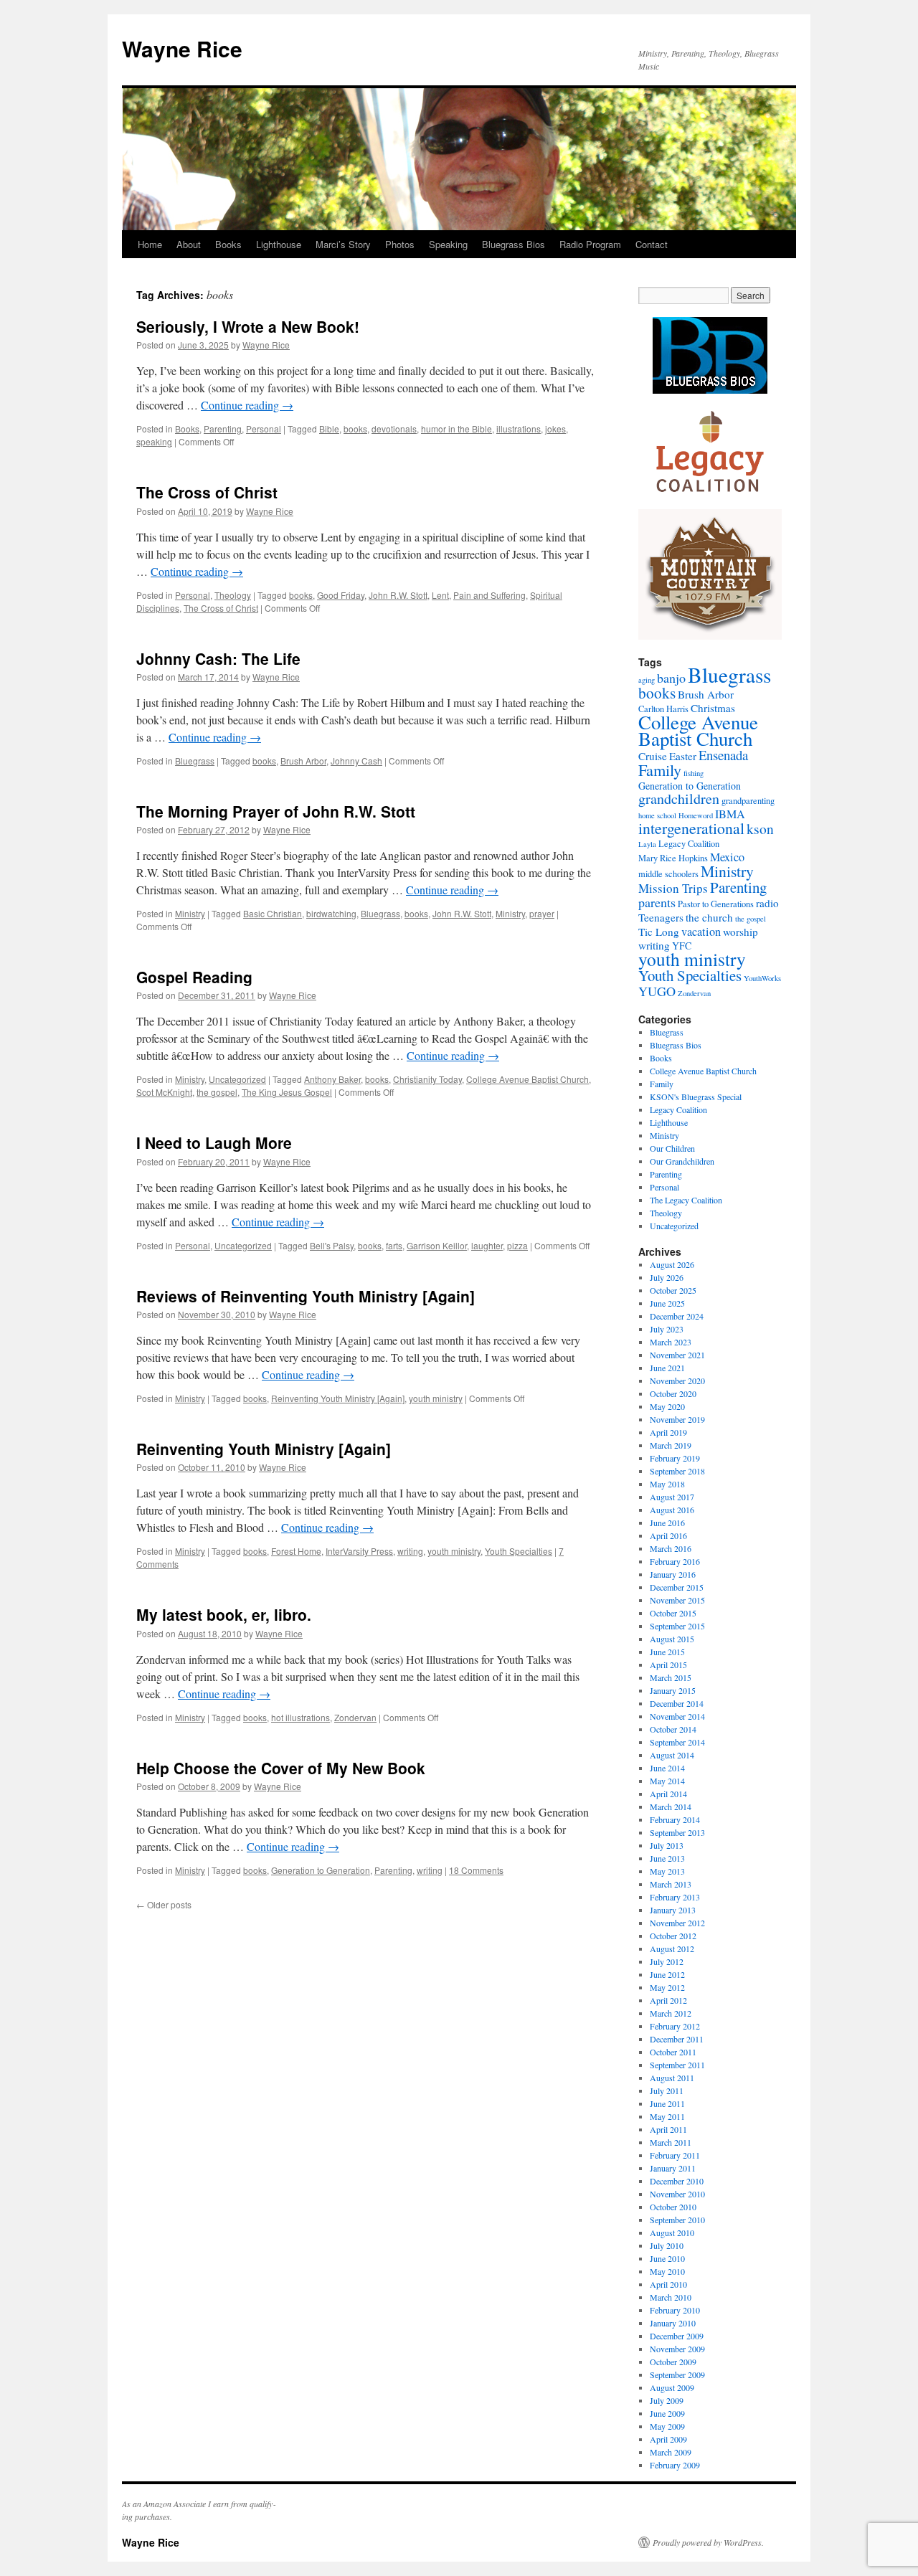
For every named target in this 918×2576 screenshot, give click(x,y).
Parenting (223, 428)
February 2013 (675, 1897)
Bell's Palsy (332, 1245)
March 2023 (671, 1342)
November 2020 (677, 1381)
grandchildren (679, 799)
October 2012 (673, 1936)
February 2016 (675, 1561)
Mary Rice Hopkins (673, 858)
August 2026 (672, 1264)
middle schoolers (668, 874)
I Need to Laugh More (214, 1142)
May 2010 (667, 2271)
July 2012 (667, 1961)
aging (647, 680)
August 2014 (672, 1755)
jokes (555, 428)
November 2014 (677, 1716)
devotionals (394, 428)
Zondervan (355, 1717)
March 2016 (671, 1548)
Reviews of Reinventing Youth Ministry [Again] (306, 1296)
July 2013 (667, 1845)
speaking (154, 441)
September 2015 (677, 1626)
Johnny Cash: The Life (218, 658)
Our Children (672, 1148)
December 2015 (677, 1587)
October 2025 (673, 1290)
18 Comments (476, 1870)
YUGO (657, 991)
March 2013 (671, 1884)
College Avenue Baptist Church (527, 1079)
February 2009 (675, 2465)
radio (767, 903)
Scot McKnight (164, 1092)
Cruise (653, 756)
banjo (671, 678)
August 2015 (672, 1639)
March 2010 (671, 2297)
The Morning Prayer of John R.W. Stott (276, 811)
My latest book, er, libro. (224, 1614)
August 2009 (672, 2387)
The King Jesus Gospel (287, 1092)
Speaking (448, 244)
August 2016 (672, 1510)
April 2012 (668, 2000)
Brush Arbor (303, 761)
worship (740, 932)
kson (760, 828)
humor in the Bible (456, 428)
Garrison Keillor (437, 1245)
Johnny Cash (356, 761)
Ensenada (723, 755)
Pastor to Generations (716, 904)
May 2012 (667, 1987)
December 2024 (677, 1316)
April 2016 (668, 1535)
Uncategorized (237, 1079)
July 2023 (667, 1329)
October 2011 (673, 2052)
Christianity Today (427, 1079)
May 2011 (667, 2116)
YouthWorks (762, 978)
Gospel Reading (194, 977)
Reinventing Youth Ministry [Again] (338, 1398)
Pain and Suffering (489, 595)
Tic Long (659, 932)
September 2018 (677, 1471)
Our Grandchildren (682, 1161)
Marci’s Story (343, 244)
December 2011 (677, 2039)
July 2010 (667, 2245)
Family (660, 770)
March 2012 (671, 2013)
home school (657, 815)
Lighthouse (279, 244)
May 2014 (667, 1781)
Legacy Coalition (689, 844)
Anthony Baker (332, 1079)
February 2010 (675, 2310)
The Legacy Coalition (686, 1200)
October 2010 (673, 2207)
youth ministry (436, 1398)
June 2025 (667, 1303)
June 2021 (667, 1368)
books (355, 428)
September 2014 (677, 1742)
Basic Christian (273, 913)
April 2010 (668, 2284)
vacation (701, 932)
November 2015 (677, 1600)
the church (709, 917)
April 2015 (668, 1665)
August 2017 (672, 1497)
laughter (487, 1245)
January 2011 (673, 2168)
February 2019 (675, 1458)
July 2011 (667, 2090)
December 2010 (677, 2181)
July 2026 (667, 1277)
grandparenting (748, 801)
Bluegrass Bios (514, 244)
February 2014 (675, 1819)
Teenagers (661, 917)
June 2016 (667, 1523)
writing (410, 1551)
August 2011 (672, 2078)
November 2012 (677, 1923)
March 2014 (671, 1806)
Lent (440, 595)
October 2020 (673, 1393)
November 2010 (677, 2194)
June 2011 (667, 2103)
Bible (329, 428)
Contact (652, 244)
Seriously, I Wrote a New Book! (248, 326)
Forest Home (296, 1551)
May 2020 (667, 1406)
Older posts (164, 1904)
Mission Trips (673, 888)
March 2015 (671, 1677)
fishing (694, 773)
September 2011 (677, 2065)
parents (657, 902)
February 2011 (675, 2155)
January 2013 (673, 1910)
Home (150, 244)
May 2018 (667, 1484)
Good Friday (341, 595)
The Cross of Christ (207, 492)
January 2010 (673, 2323)
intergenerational (691, 828)
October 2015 (673, 1613)
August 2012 (672, 1948)
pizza (517, 1245)
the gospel (217, 1092)
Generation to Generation (321, 1870)
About (189, 244)
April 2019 (668, 1432)
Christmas (713, 708)
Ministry (190, 913)
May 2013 (667, 1871)
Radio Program (590, 244)
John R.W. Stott (398, 595)
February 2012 (675, 2026)
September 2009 (677, 2374)
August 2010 (672, 2232)
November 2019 (677, 1419)
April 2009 (668, 2439)
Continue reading (247, 405)
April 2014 (668, 1794)
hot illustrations (301, 1717)
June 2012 (667, 1974)
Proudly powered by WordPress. (708, 2542)
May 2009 (667, 2426)
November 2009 (677, 2349)
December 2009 (677, 2336)
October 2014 (673, 1729)
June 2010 (667, 2258)
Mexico (727, 857)
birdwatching (331, 913)
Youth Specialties (519, 1551)
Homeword (696, 815)
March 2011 (671, 2142)
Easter (683, 756)
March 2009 (671, 2452)
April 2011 (668, 2129)
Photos (400, 244)
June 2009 (667, 2413)
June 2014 (667, 1768)
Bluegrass (195, 761)
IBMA (730, 814)
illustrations (519, 428)
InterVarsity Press (359, 1551)
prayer (542, 913)
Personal (264, 428)
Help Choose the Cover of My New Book (281, 1768)
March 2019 (671, 1445)
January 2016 (673, 1574)
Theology (233, 595)
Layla (647, 844)
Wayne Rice (182, 48)
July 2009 (667, 2400)
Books (228, 244)
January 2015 (673, 1690)
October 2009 (673, 2362)
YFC (682, 946)
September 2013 (677, 1832)
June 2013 (667, 1858)
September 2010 (677, 2220)
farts (394, 1245)
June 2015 (667, 1652)
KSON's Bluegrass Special (696, 1097)
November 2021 (677, 1355)
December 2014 (677, 1703)
